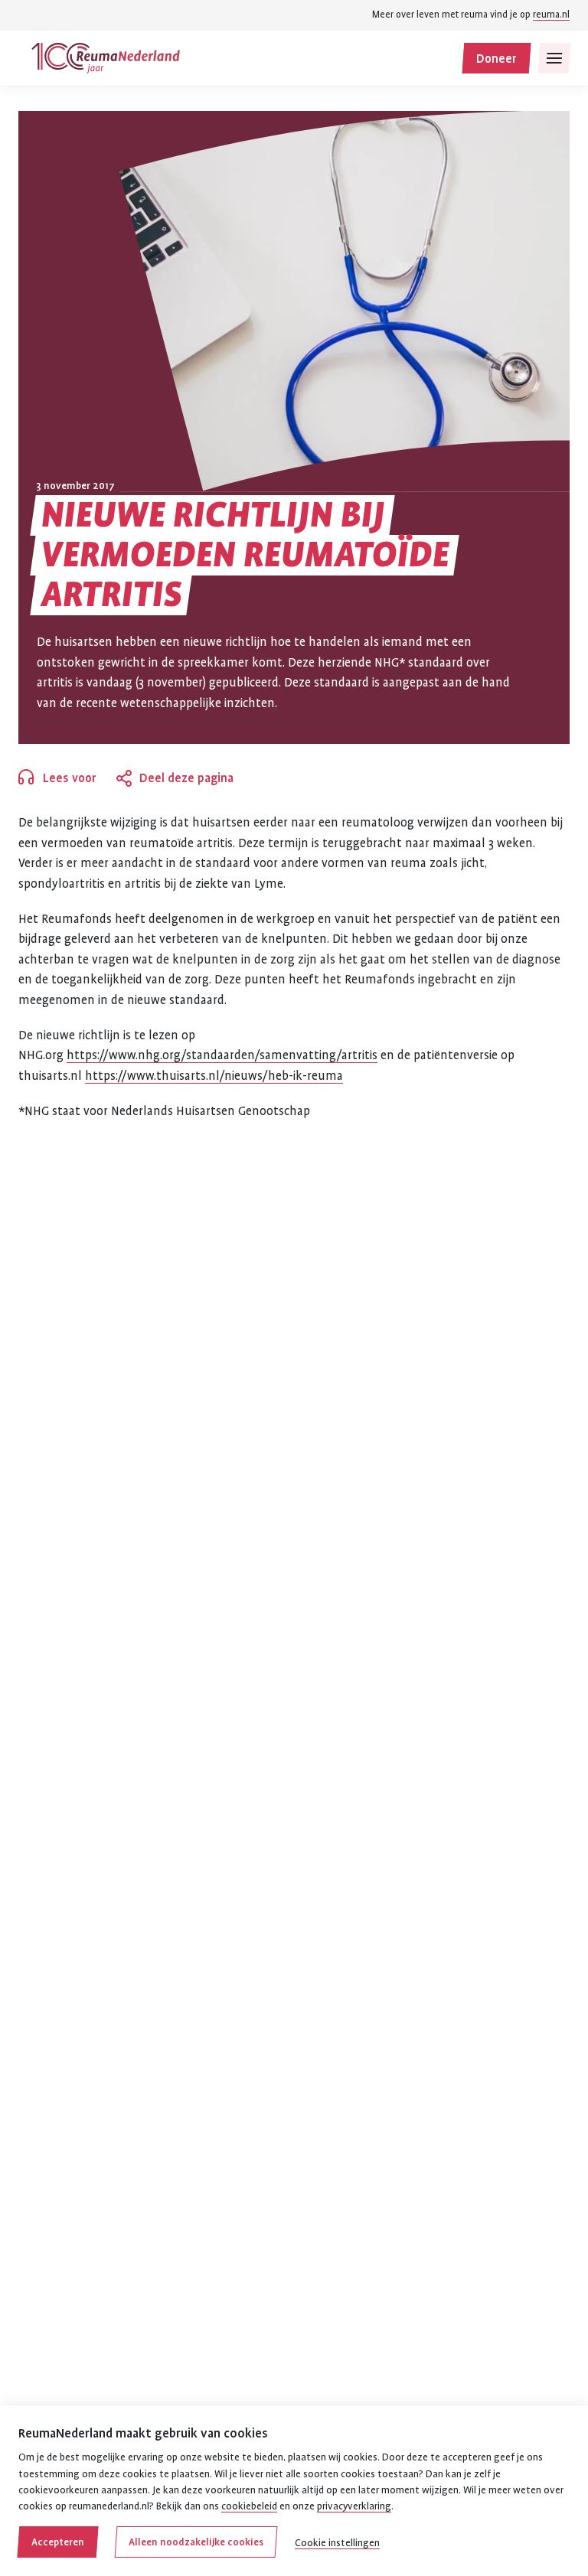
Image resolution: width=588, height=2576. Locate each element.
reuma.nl (551, 15)
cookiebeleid (249, 2506)
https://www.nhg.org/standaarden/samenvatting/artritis (222, 1055)
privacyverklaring (354, 2506)
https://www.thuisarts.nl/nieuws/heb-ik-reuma (214, 1076)
